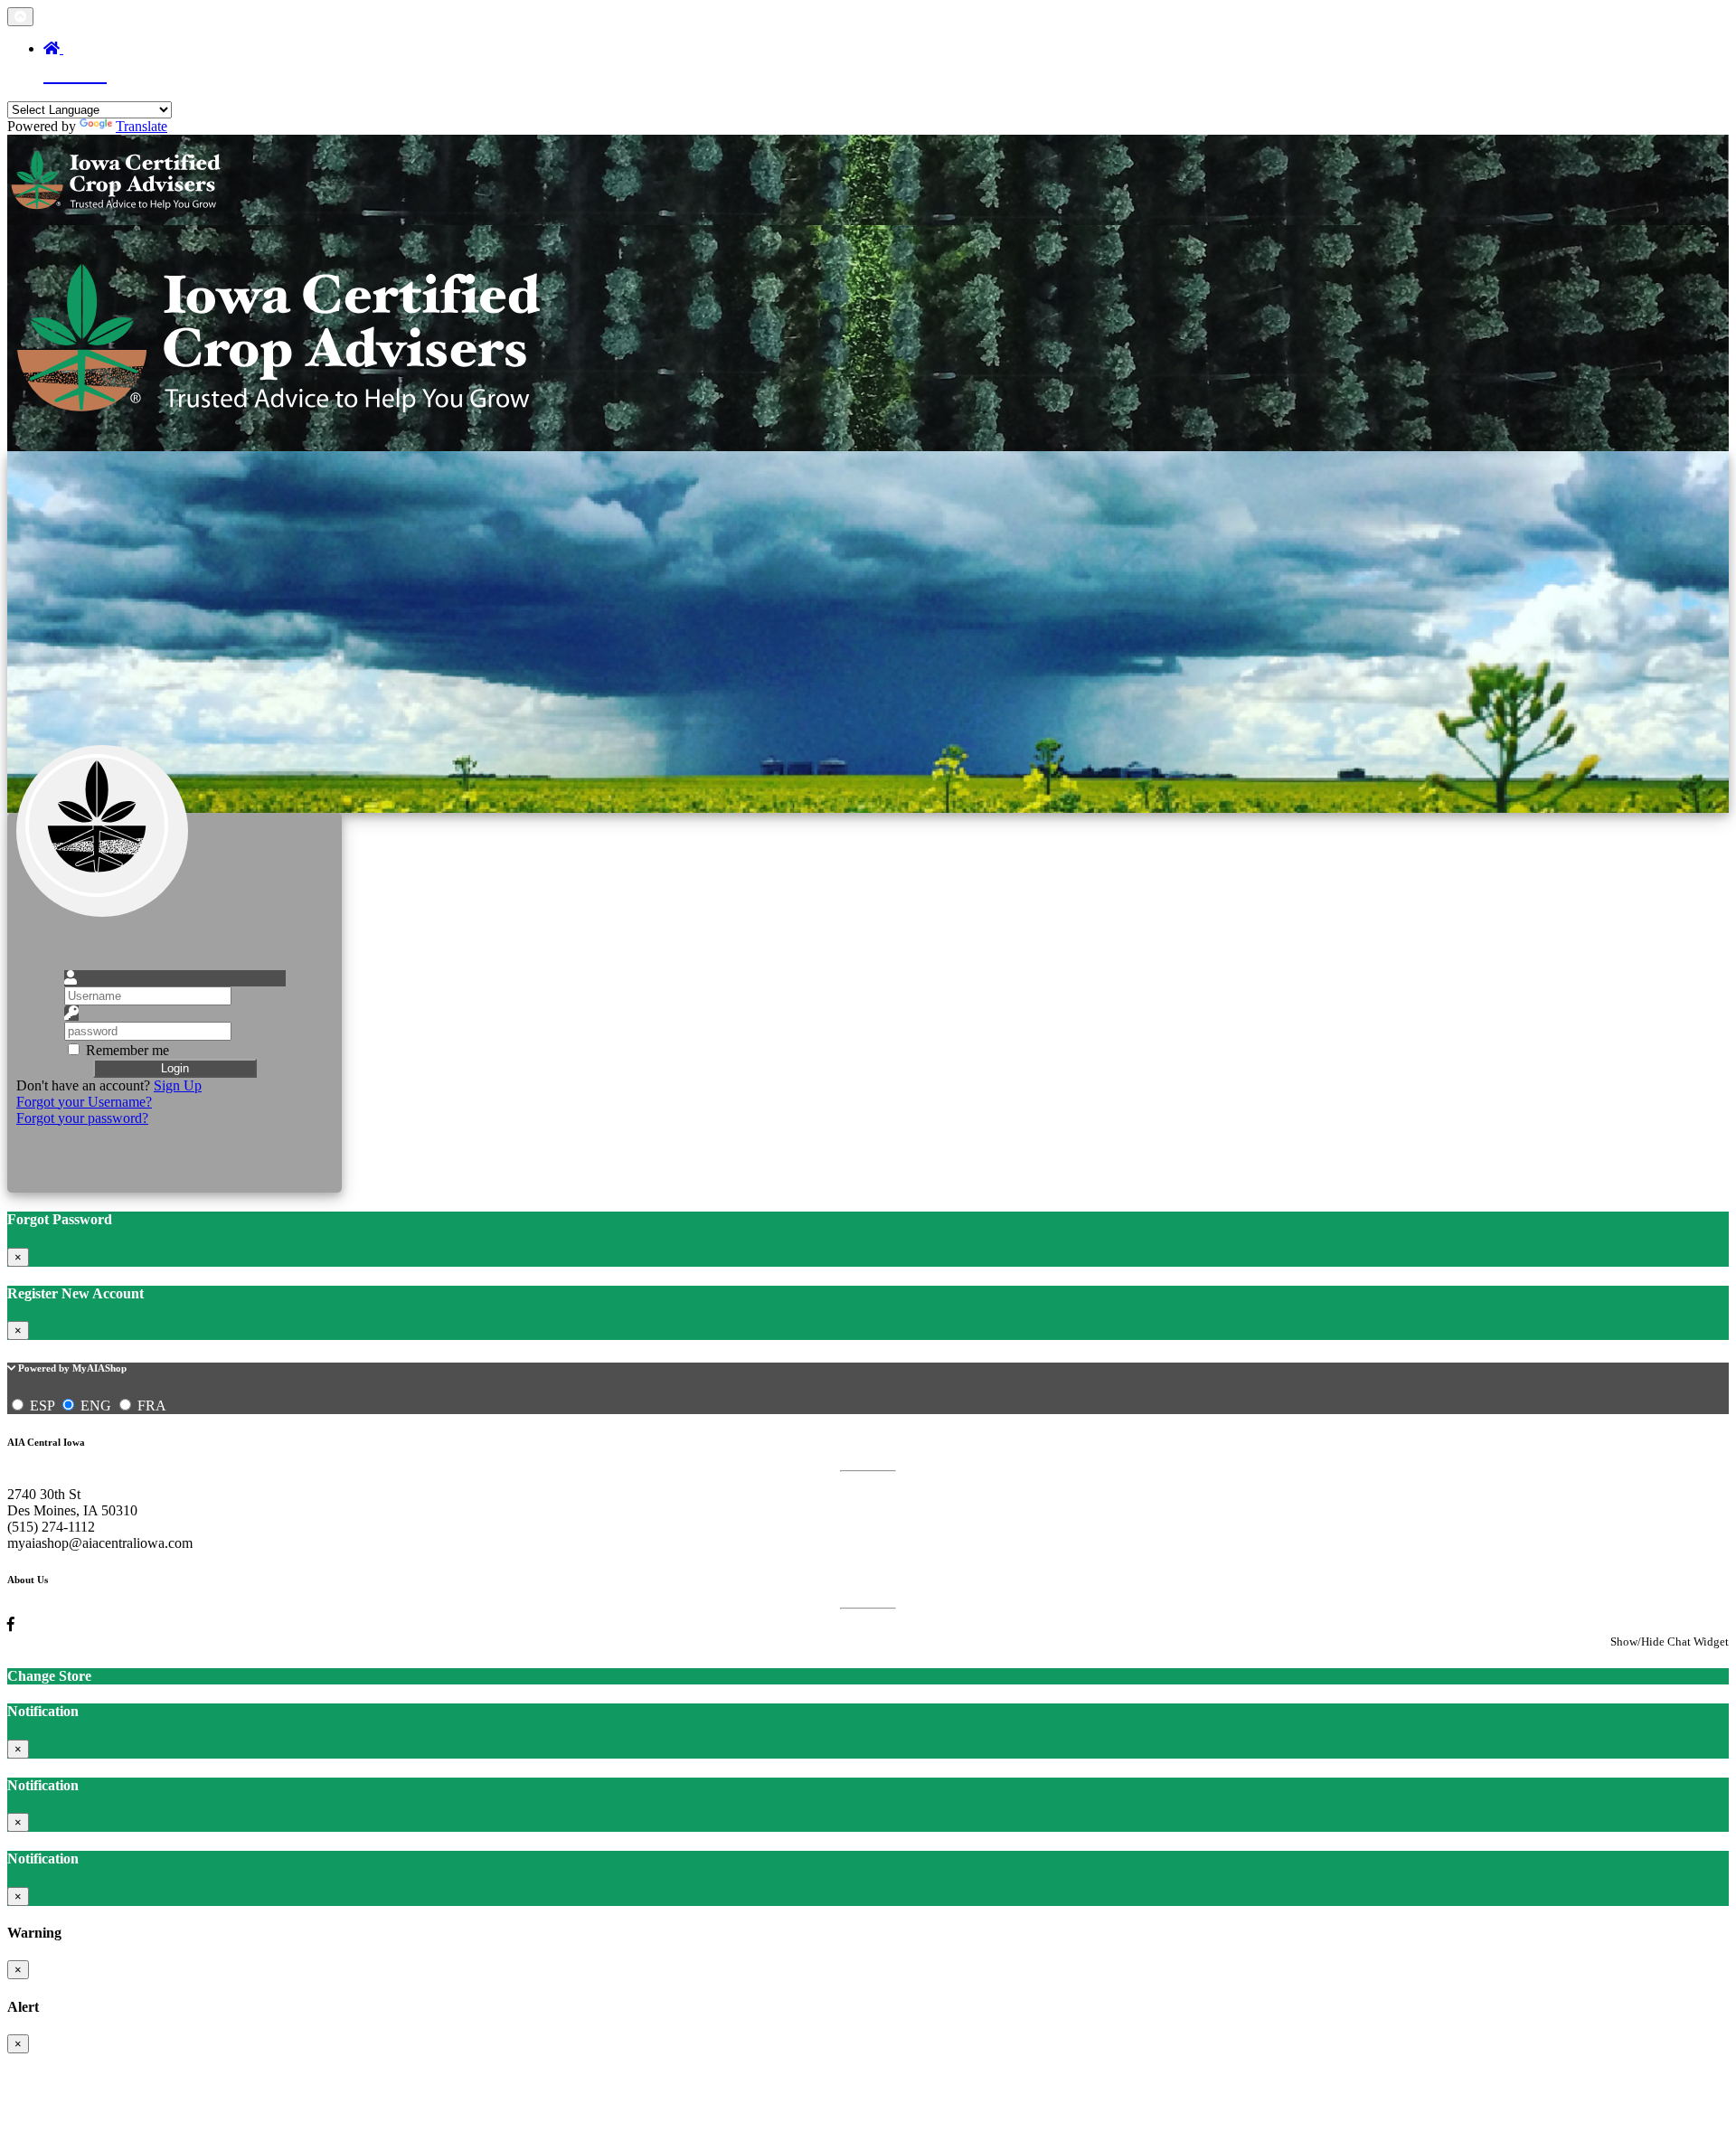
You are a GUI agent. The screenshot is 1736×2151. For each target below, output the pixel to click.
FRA (150, 1406)
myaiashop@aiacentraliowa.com (100, 1543)
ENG (96, 1406)
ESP (42, 1406)
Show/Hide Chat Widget (1670, 1642)
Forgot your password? (82, 1118)
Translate (142, 126)
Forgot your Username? (84, 1102)
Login (175, 1068)
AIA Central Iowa (46, 1442)
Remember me (127, 1050)
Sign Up (178, 1085)
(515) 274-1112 (51, 1527)
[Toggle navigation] (20, 17)
